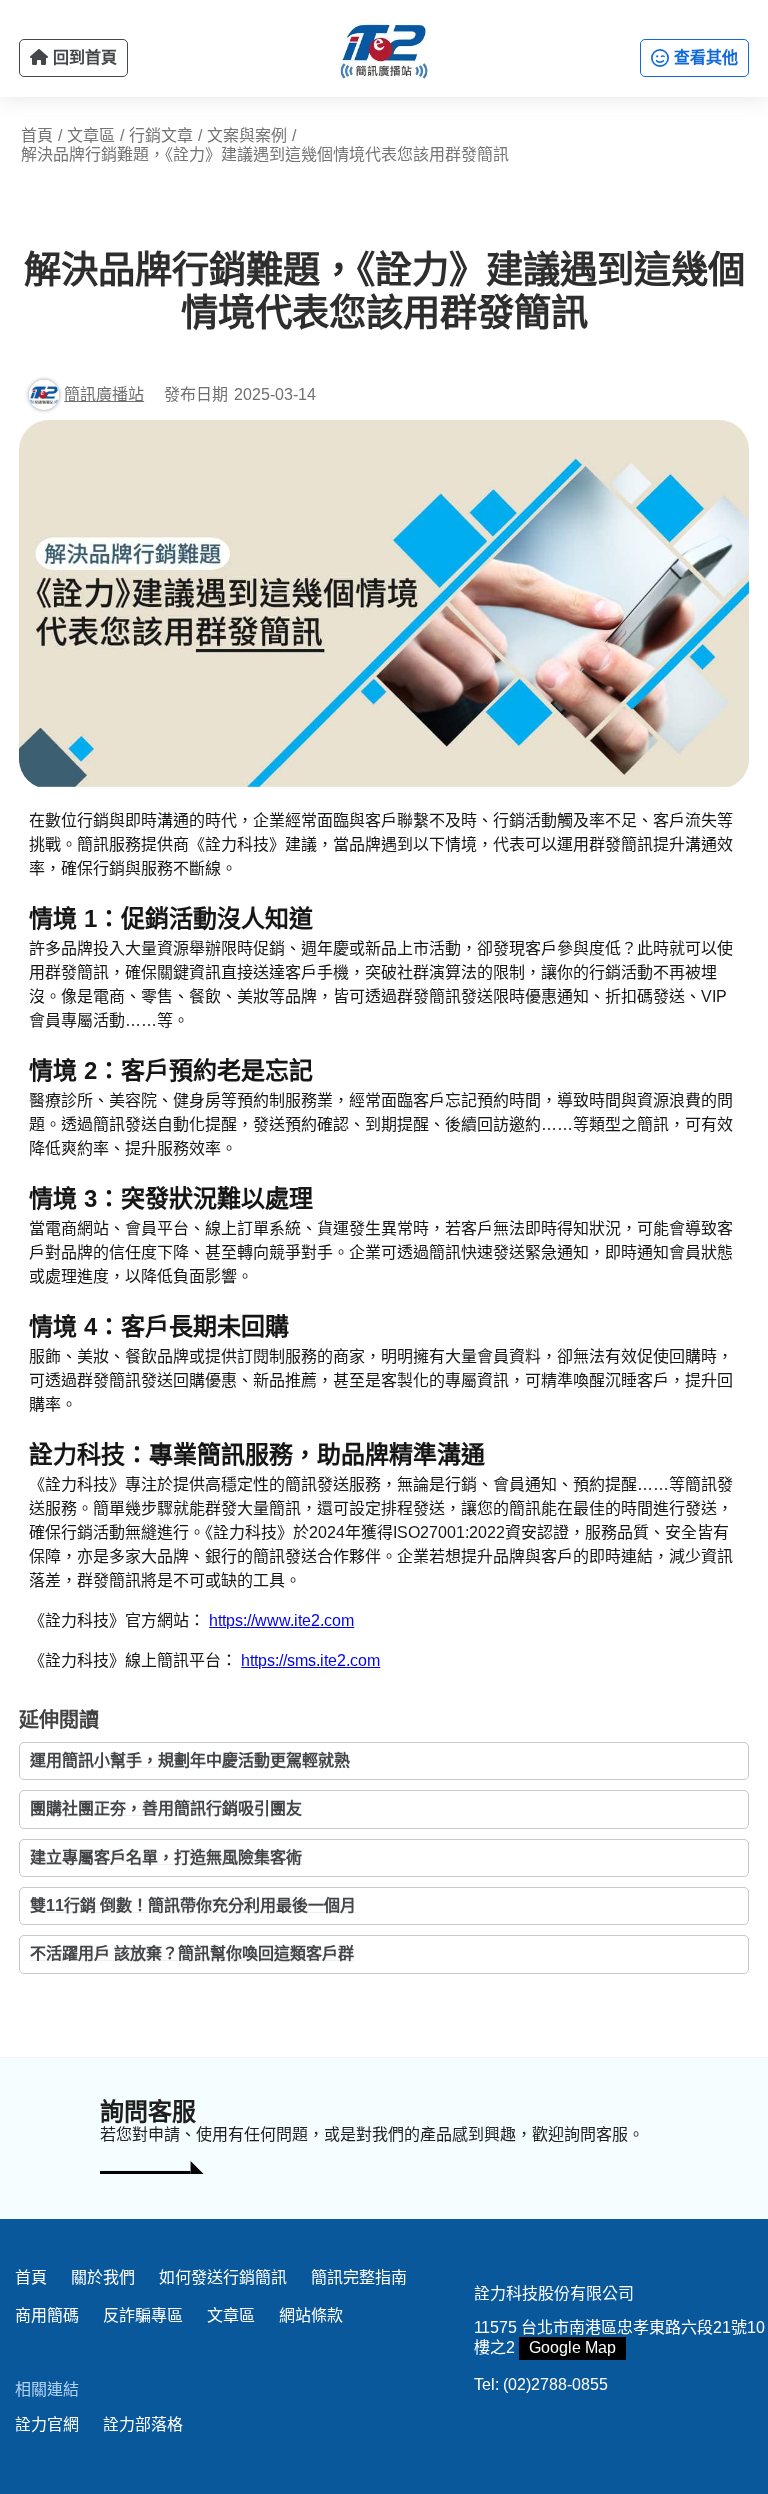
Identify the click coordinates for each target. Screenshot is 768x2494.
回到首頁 (83, 57)
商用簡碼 (47, 2315)
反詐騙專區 (143, 2315)
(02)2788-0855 (555, 2384)
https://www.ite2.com (281, 1620)
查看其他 (704, 57)
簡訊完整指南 (359, 2277)
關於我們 (103, 2277)
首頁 (31, 2277)
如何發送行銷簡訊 (223, 2277)
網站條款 (311, 2315)
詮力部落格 (143, 2424)
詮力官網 (47, 2424)
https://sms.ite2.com (310, 1660)
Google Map (572, 2347)
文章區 (231, 2315)
